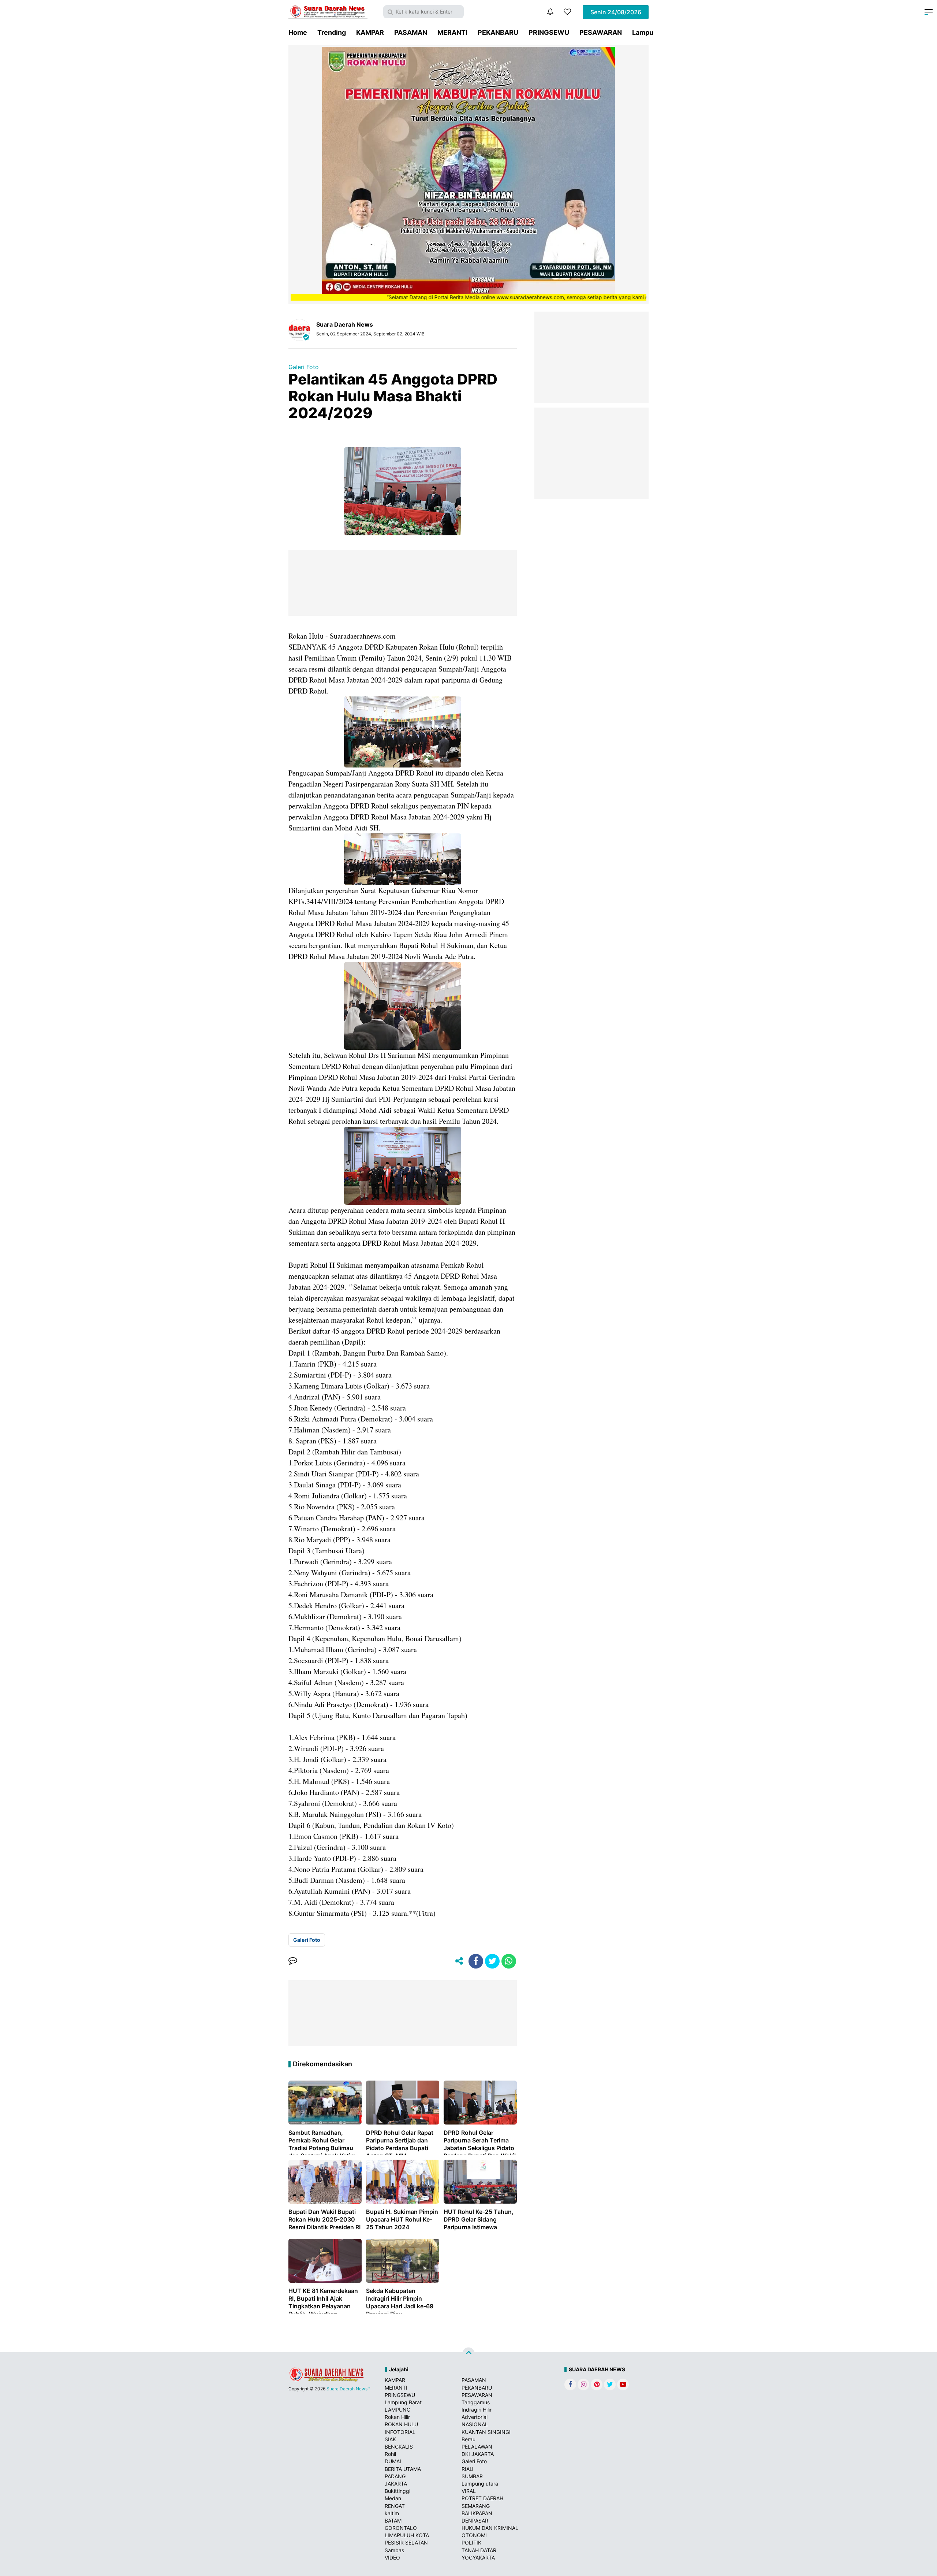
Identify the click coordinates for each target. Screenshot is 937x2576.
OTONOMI (474, 2535)
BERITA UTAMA (403, 2469)
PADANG (395, 2476)
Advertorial (475, 2417)
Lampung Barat (403, 2402)
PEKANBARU (498, 32)
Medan (393, 2498)
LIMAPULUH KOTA (407, 2535)
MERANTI (452, 32)
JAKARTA (396, 2484)
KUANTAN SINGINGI (486, 2432)
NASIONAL (475, 2424)
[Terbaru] (550, 12)
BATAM (393, 2521)
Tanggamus (476, 2402)
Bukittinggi (397, 2491)
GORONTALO (401, 2528)
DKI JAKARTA (478, 2454)
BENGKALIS (399, 2447)
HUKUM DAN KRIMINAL (490, 2528)
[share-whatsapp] (509, 1961)
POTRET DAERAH (482, 2498)
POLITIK (471, 2542)
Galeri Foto (304, 367)
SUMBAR (472, 2476)
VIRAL (469, 2491)
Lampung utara (480, 2484)
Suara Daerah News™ (348, 2389)
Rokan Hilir (397, 2417)
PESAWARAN (601, 32)
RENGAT (395, 2506)
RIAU (467, 2469)
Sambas (394, 2550)
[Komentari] (293, 1961)
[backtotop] (468, 2354)
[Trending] (567, 12)
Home (298, 32)
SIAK (390, 2439)
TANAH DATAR (479, 2550)
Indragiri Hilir (477, 2410)
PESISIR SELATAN (406, 2542)
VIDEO (392, 2558)
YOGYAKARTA (478, 2558)
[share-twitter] (492, 1961)
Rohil (390, 2454)
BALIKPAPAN (477, 2513)
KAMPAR (370, 32)
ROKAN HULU (401, 2424)
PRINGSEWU (549, 32)
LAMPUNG (397, 2410)
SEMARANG (476, 2506)
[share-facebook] (476, 1961)
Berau (468, 2439)
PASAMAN (411, 32)
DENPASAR (475, 2521)
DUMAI (393, 2461)
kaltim (392, 2513)
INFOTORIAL (400, 2432)
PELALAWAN (477, 2447)
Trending (332, 32)
